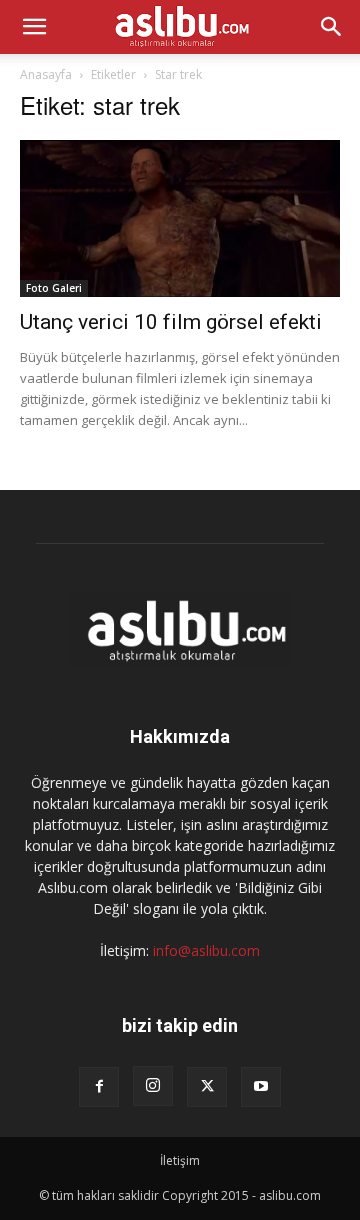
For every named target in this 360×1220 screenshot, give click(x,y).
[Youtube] (261, 1087)
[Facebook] (99, 1087)
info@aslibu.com (206, 950)
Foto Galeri (54, 288)
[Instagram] (153, 1086)
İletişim (180, 1160)
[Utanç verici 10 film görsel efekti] (180, 218)
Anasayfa (46, 74)
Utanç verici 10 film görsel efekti (171, 322)
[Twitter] (207, 1087)
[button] (34, 27)
